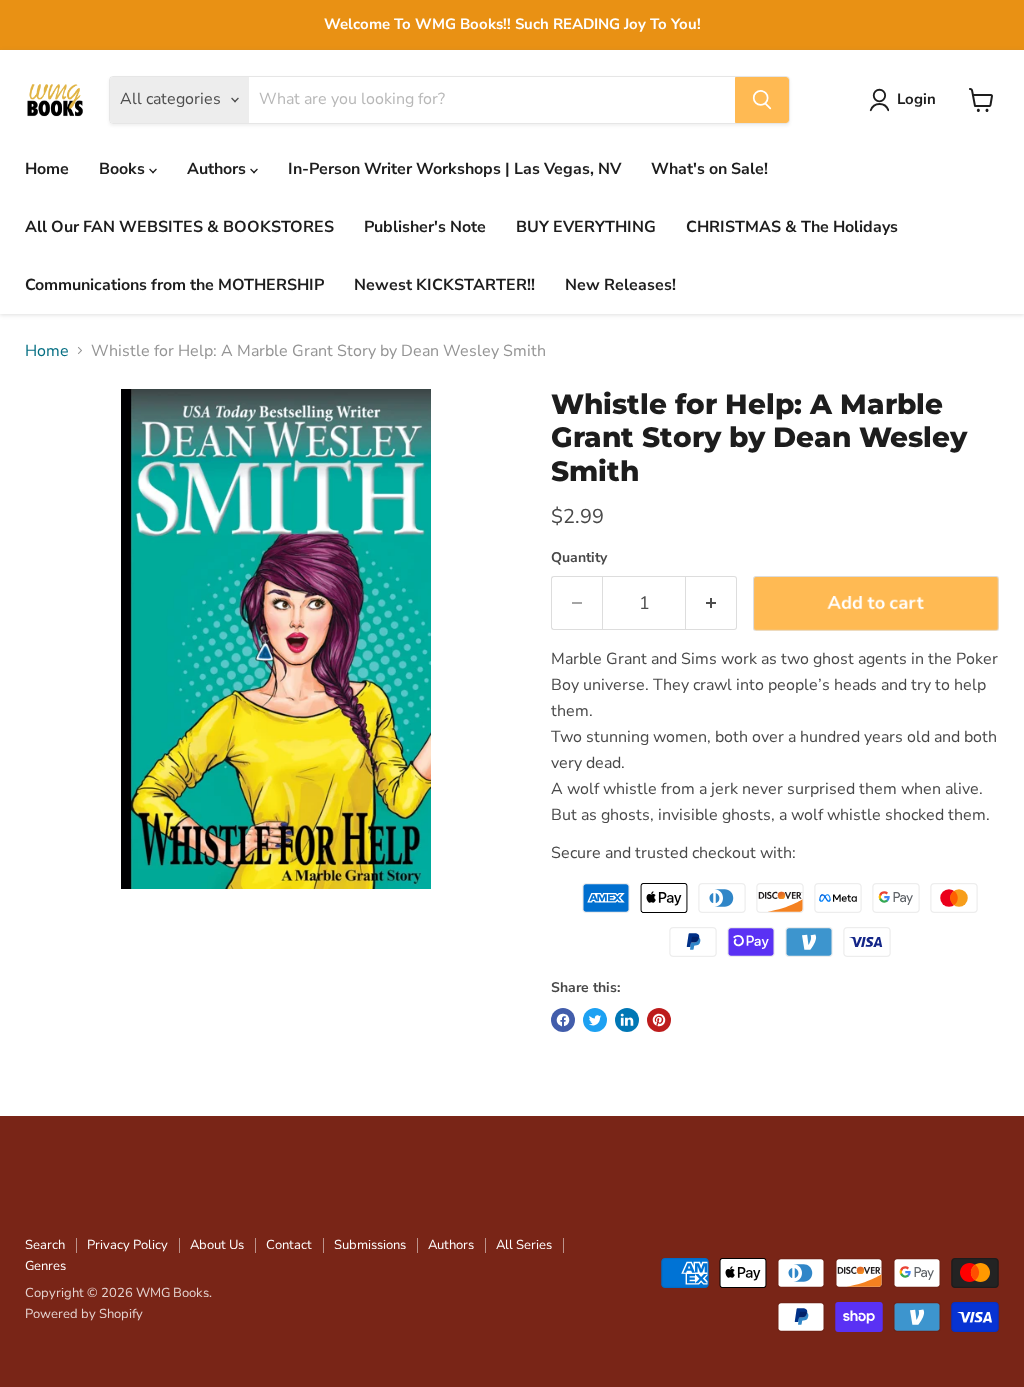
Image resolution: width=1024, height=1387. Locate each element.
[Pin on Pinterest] (659, 1020)
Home (47, 169)
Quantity (579, 558)
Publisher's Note (425, 227)
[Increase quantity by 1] (711, 603)
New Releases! (620, 285)
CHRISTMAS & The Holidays (792, 227)
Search (45, 1245)
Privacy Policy (127, 1245)
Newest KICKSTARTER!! (444, 285)
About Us (217, 1245)
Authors (218, 169)
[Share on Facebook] (563, 1020)
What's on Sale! (709, 169)
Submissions (370, 1245)
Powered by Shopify (84, 1314)
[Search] (762, 100)
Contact (289, 1245)
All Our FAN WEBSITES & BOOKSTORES (179, 227)
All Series (524, 1245)
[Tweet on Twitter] (595, 1020)
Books (124, 169)
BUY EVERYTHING (586, 227)
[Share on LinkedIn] (627, 1020)
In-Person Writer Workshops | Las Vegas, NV (454, 169)
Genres (45, 1266)
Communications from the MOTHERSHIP (174, 285)
